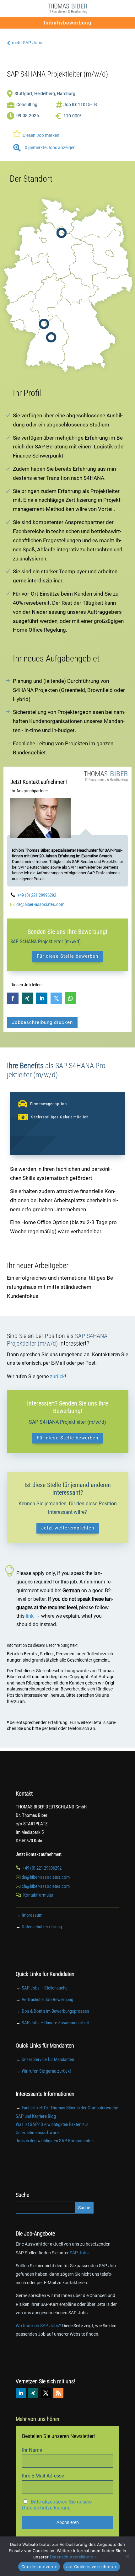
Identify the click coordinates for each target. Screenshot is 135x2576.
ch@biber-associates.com (46, 1886)
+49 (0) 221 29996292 (37, 895)
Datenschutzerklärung (42, 1927)
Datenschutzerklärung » (73, 2557)
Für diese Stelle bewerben (67, 956)
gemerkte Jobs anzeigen (44, 147)
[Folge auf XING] (33, 2393)
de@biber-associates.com (40, 904)
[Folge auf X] (46, 2393)
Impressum (32, 1915)
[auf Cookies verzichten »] (127, 2556)
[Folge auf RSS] (58, 2393)
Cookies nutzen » (39, 2567)
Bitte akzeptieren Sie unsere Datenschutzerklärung (57, 2505)
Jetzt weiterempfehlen (68, 1528)
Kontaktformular (38, 1895)
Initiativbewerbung (67, 23)
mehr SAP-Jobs (24, 43)
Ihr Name (32, 2450)
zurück (57, 1376)
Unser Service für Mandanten (48, 2059)
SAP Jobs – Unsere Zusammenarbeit (55, 2023)
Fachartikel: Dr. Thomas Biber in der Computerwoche (70, 2108)
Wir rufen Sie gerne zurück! (46, 2071)
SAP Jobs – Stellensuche (45, 1988)
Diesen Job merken (36, 134)
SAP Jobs (79, 2253)
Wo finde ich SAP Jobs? (38, 2326)
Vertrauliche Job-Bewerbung (47, 2000)
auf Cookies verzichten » (92, 2567)
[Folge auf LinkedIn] (21, 2393)
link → (33, 1616)
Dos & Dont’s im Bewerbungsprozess (55, 2011)
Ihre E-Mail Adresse (43, 2476)
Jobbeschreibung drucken (42, 1022)
